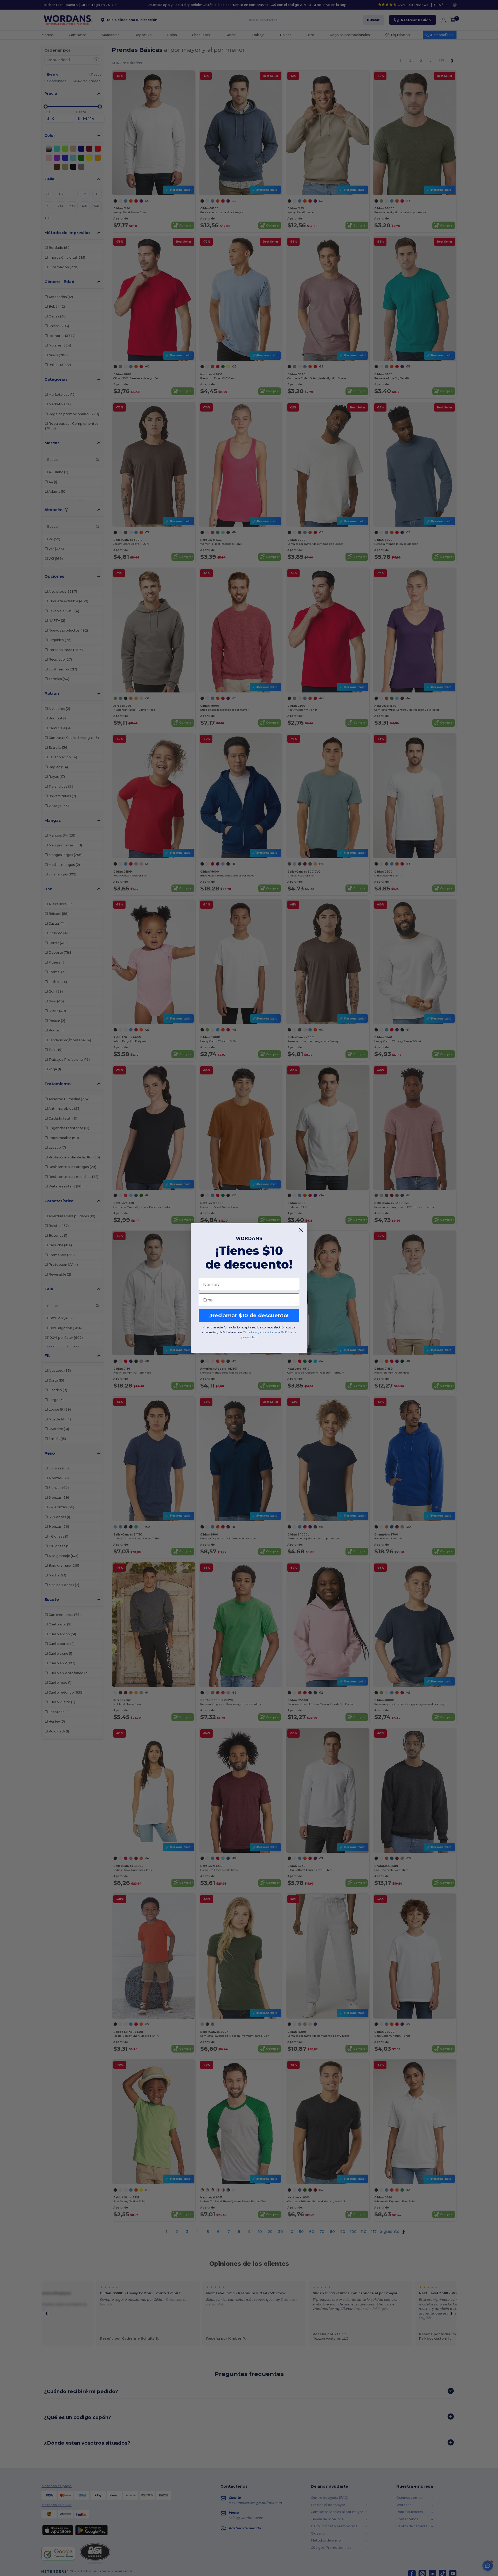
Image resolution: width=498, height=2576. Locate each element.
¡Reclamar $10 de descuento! (249, 1315)
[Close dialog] (301, 1230)
